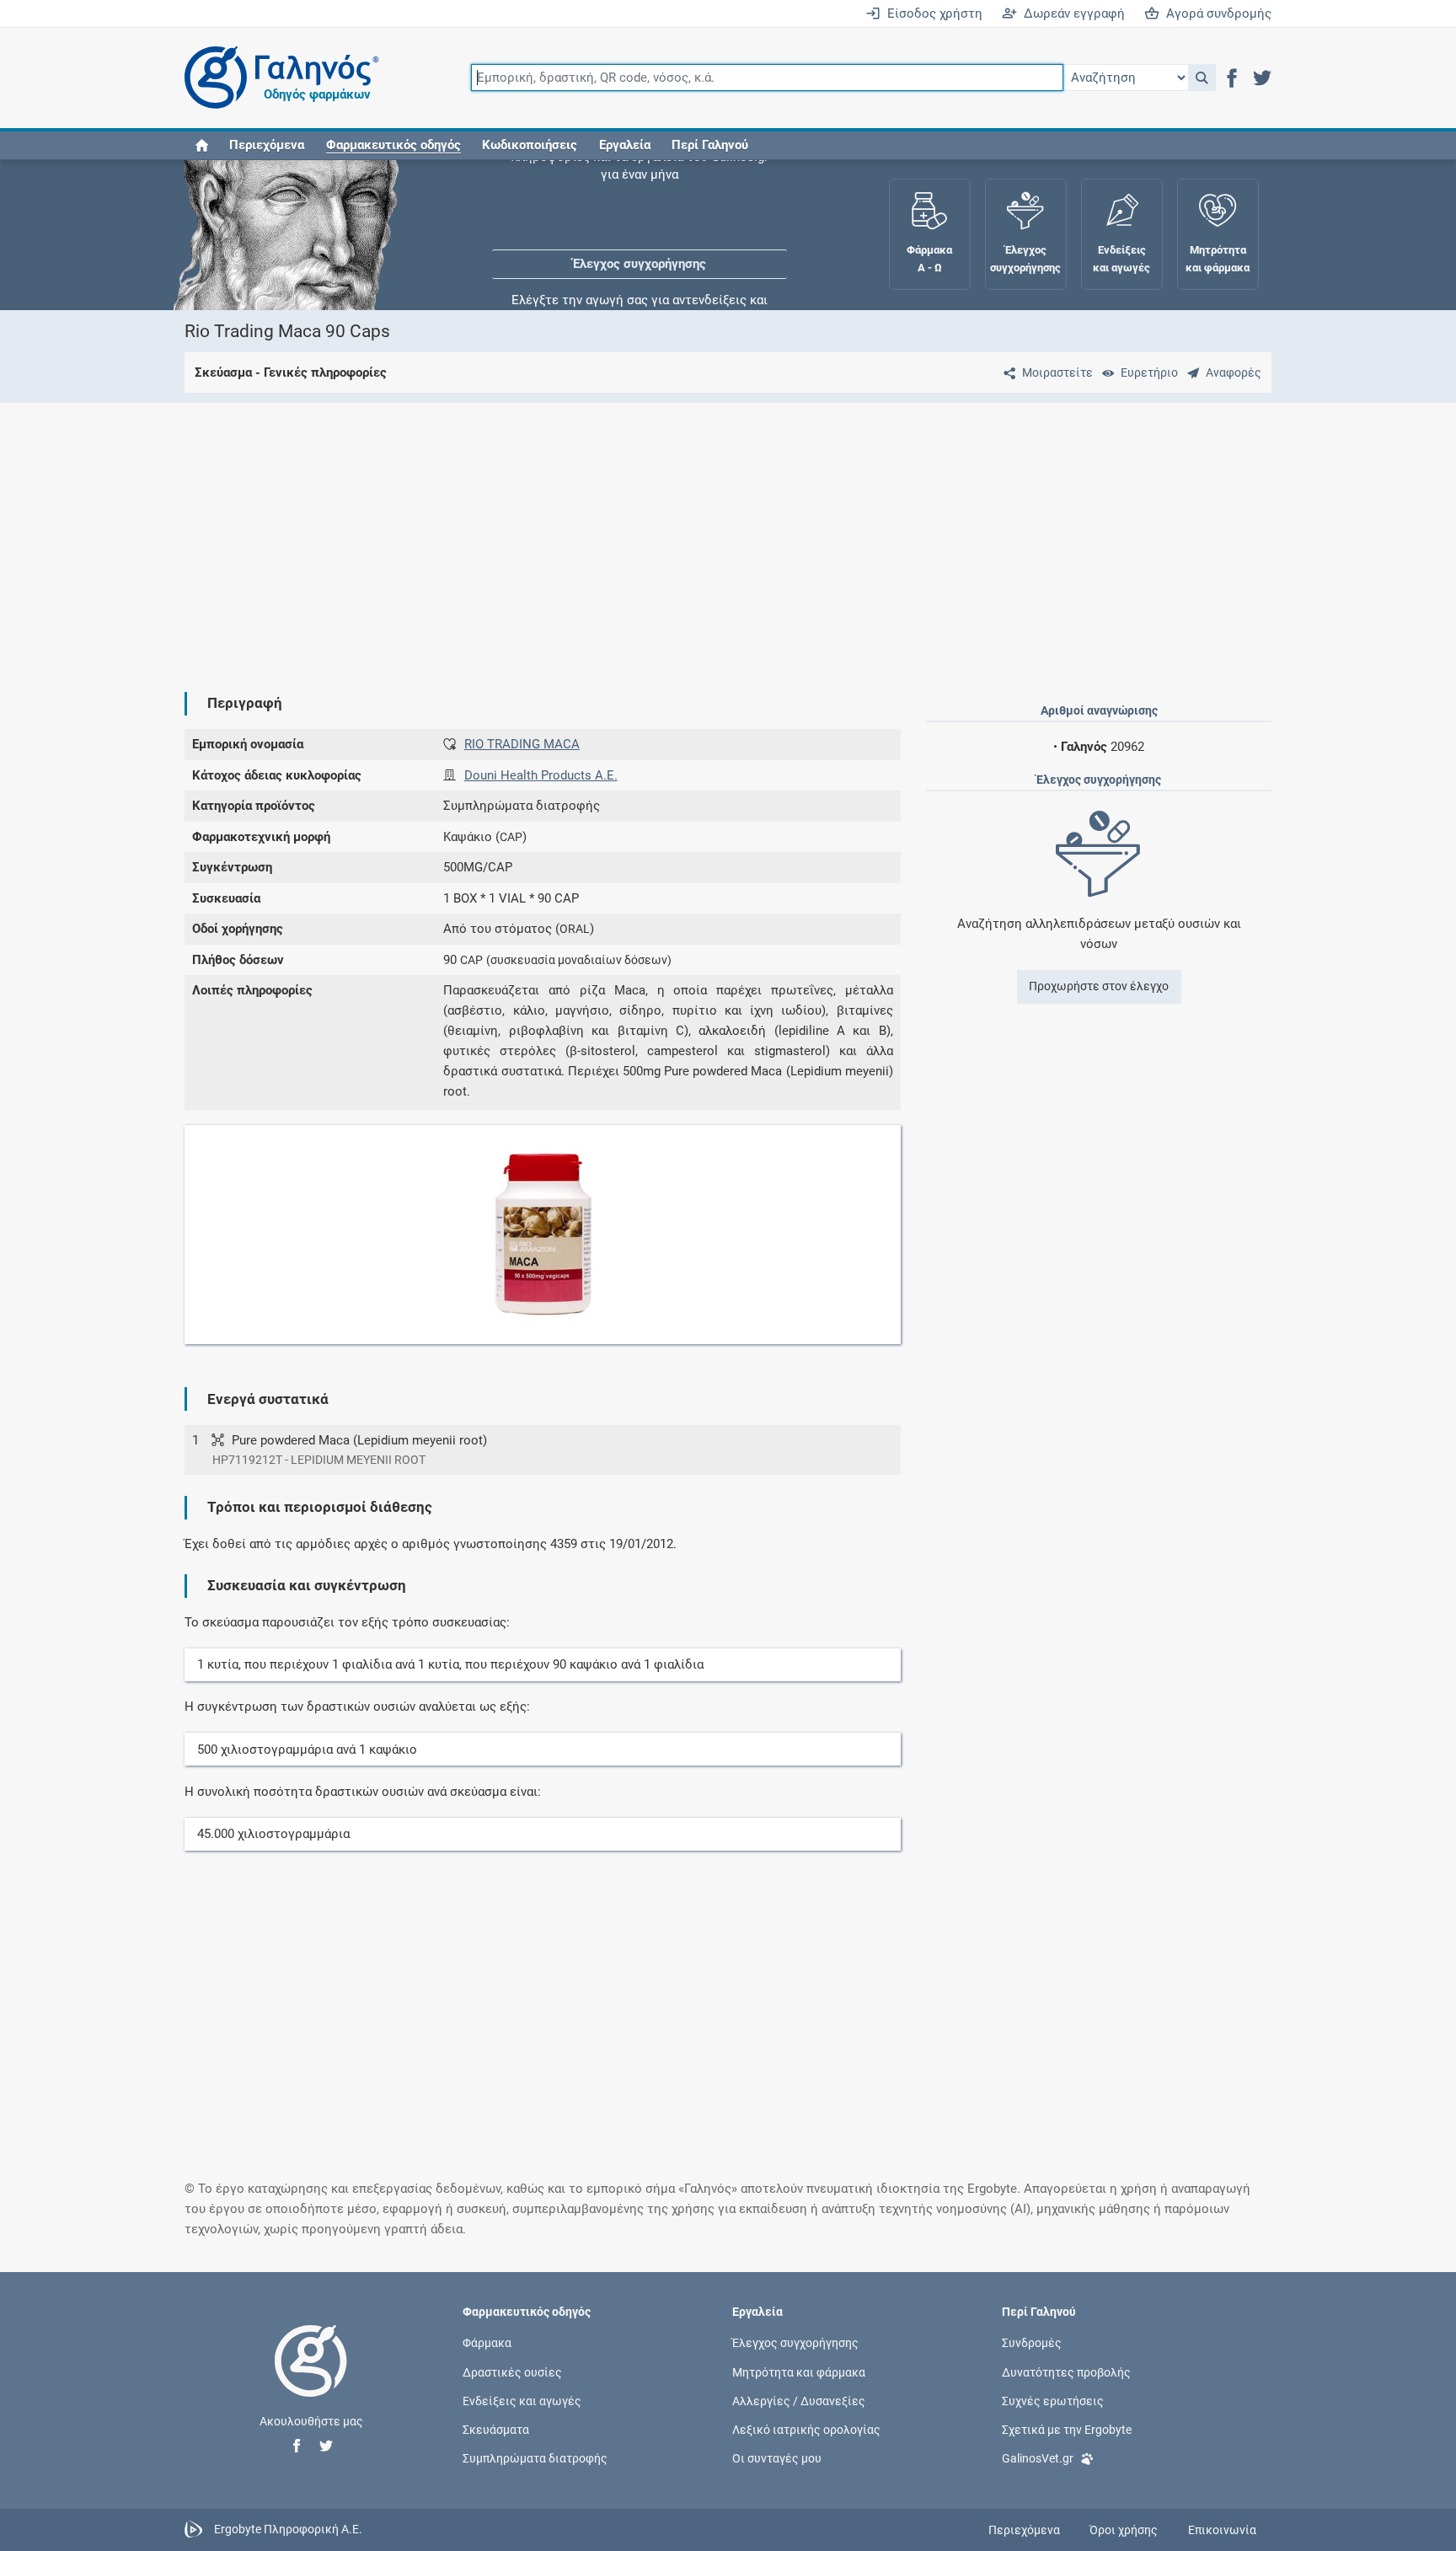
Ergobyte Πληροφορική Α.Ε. (288, 2529)
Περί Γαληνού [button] (710, 145)
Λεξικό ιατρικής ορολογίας (806, 2429)
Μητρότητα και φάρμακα (799, 2371)
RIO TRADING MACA (522, 744)
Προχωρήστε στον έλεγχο (1099, 986)
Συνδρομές (1032, 2343)
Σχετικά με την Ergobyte (1067, 2429)
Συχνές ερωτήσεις (1053, 2400)
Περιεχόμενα (267, 145)
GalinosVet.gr (1038, 2458)
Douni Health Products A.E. (541, 775)
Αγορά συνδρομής (1215, 13)
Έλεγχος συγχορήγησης (640, 211)
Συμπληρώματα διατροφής (535, 2458)
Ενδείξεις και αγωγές (522, 2400)
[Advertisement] (677, 533)
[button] (1202, 78)
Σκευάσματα (496, 2429)
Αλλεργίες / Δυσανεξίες (799, 2400)
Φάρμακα (487, 2343)
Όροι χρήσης (1124, 2530)
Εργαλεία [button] (625, 145)
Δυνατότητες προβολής (1066, 2371)
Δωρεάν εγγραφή (1071, 13)
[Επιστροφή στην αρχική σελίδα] (311, 2378)
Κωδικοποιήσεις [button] (530, 145)
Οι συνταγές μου (777, 2458)
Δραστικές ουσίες (512, 2371)
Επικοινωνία (1222, 2530)
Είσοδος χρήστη (931, 13)
